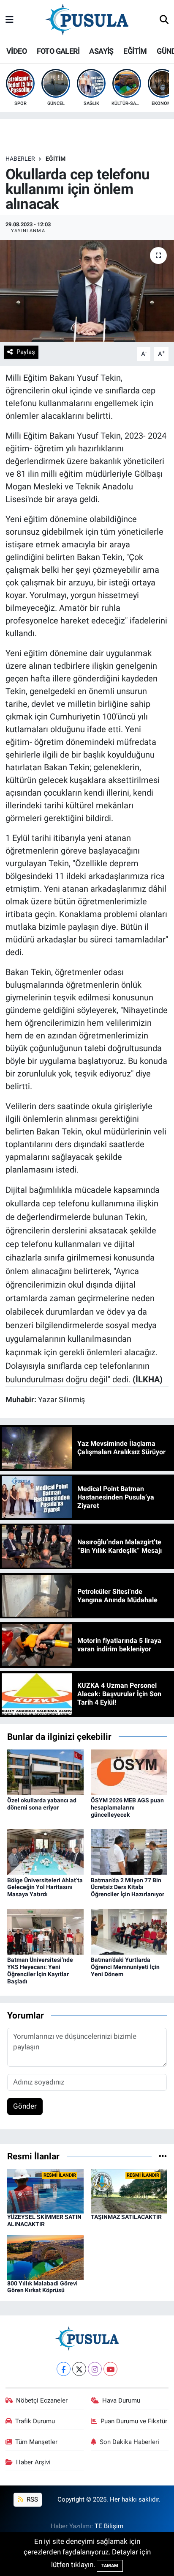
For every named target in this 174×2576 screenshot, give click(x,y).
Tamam (110, 2566)
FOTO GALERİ (58, 51)
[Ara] (164, 20)
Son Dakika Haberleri (129, 2442)
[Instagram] (95, 2369)
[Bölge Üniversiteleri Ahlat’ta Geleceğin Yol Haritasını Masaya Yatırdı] (45, 1851)
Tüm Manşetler (36, 2442)
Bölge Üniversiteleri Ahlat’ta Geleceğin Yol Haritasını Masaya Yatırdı (45, 1887)
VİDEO (16, 51)
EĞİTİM (135, 51)
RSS (31, 2499)
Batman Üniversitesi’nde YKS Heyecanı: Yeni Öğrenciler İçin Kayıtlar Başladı (40, 1970)
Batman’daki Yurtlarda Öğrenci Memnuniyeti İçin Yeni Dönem (125, 1967)
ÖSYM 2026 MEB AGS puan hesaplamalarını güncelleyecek (127, 1807)
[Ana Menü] (10, 20)
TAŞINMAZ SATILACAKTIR (126, 2217)
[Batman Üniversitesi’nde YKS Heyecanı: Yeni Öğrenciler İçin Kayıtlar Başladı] (45, 1931)
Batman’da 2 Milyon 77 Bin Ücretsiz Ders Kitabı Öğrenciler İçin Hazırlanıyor (128, 1887)
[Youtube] (110, 2369)
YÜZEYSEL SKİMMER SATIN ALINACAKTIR (44, 2220)
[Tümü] (163, 2156)
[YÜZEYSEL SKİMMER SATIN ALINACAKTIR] (45, 2191)
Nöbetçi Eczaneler (42, 2400)
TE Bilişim (109, 2526)
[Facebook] (64, 2369)
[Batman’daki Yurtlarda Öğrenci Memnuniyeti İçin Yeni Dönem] (129, 1931)
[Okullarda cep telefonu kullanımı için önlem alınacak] (87, 291)
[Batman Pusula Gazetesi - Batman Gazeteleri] (87, 19)
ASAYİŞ (101, 51)
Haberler (20, 159)
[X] (79, 2369)
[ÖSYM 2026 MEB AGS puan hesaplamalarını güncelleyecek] (129, 1771)
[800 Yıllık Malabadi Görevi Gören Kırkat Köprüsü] (45, 2257)
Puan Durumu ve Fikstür (134, 2421)
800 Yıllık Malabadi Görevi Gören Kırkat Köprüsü (42, 2287)
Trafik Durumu (35, 2421)
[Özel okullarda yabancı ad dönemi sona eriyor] (45, 1771)
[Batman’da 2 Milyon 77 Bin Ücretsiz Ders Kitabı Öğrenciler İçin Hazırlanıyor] (129, 1851)
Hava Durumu (121, 2400)
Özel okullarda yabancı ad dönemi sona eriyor (42, 1804)
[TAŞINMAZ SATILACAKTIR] (129, 2191)
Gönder (25, 2106)
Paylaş (26, 352)
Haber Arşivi (33, 2462)
